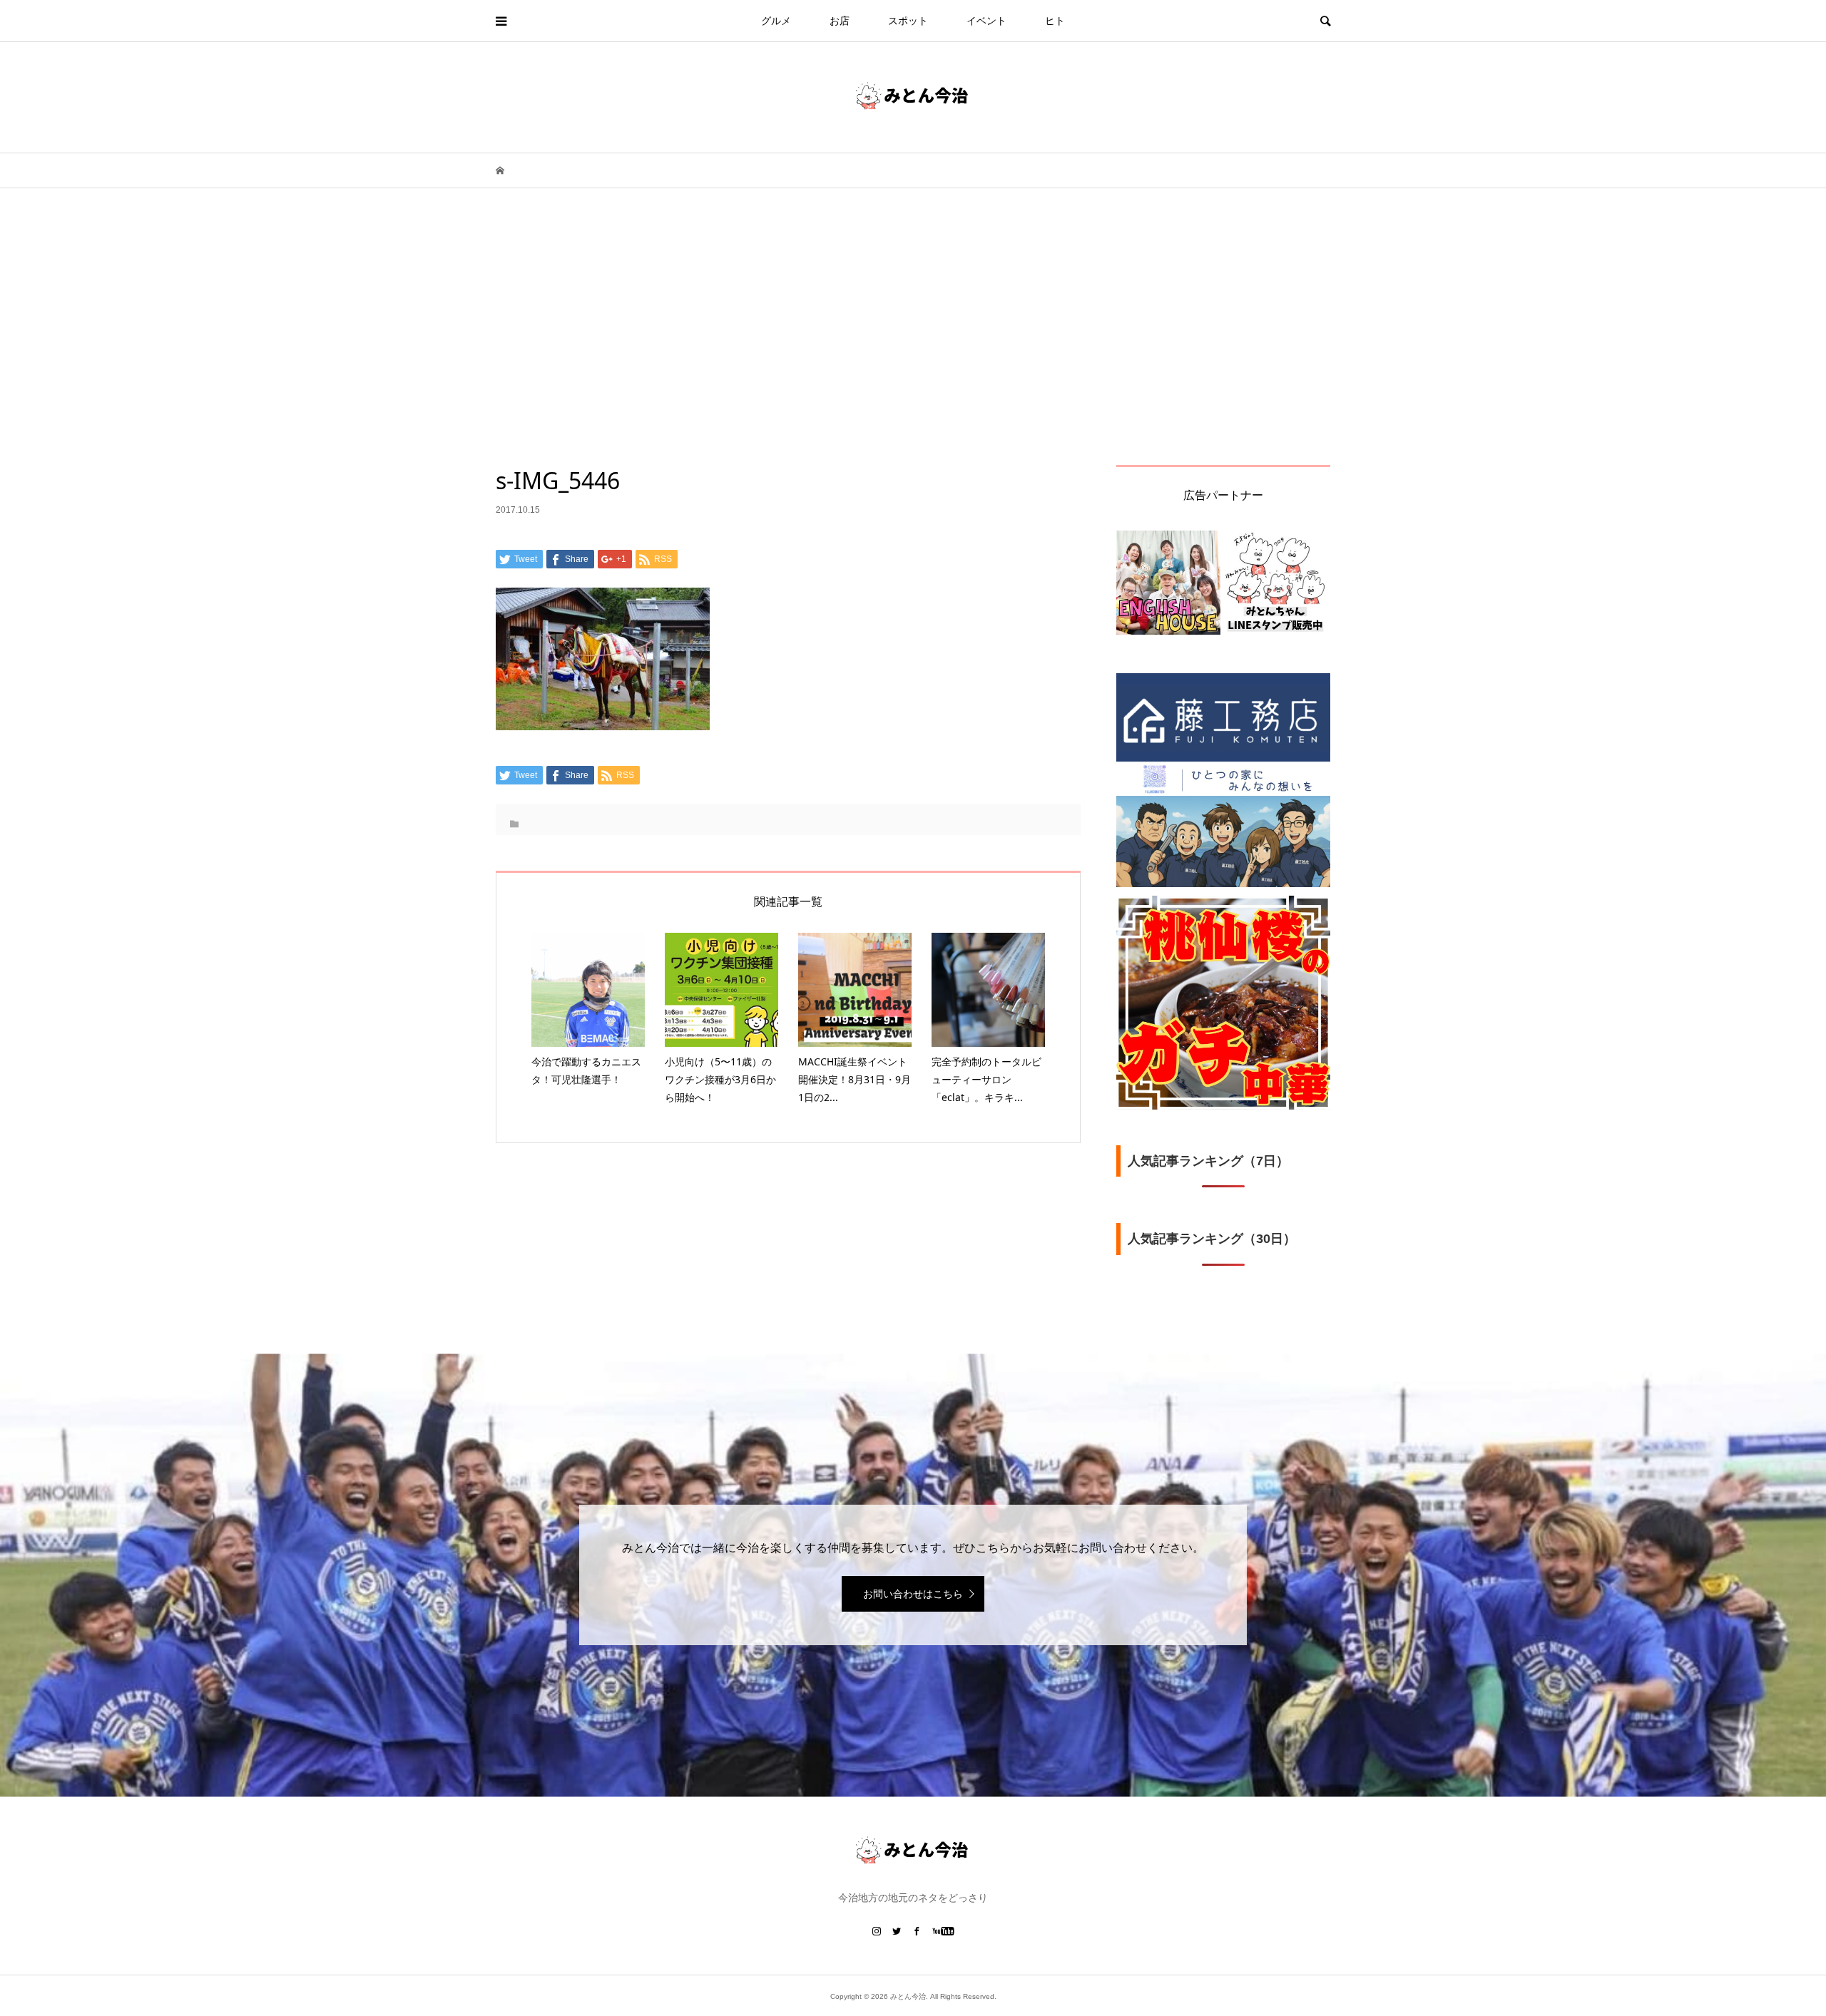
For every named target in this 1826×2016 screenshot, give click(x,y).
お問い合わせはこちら (913, 1594)
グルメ (776, 21)
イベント (986, 21)
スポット (908, 21)
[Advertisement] (913, 358)
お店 (840, 21)
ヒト (1055, 21)
